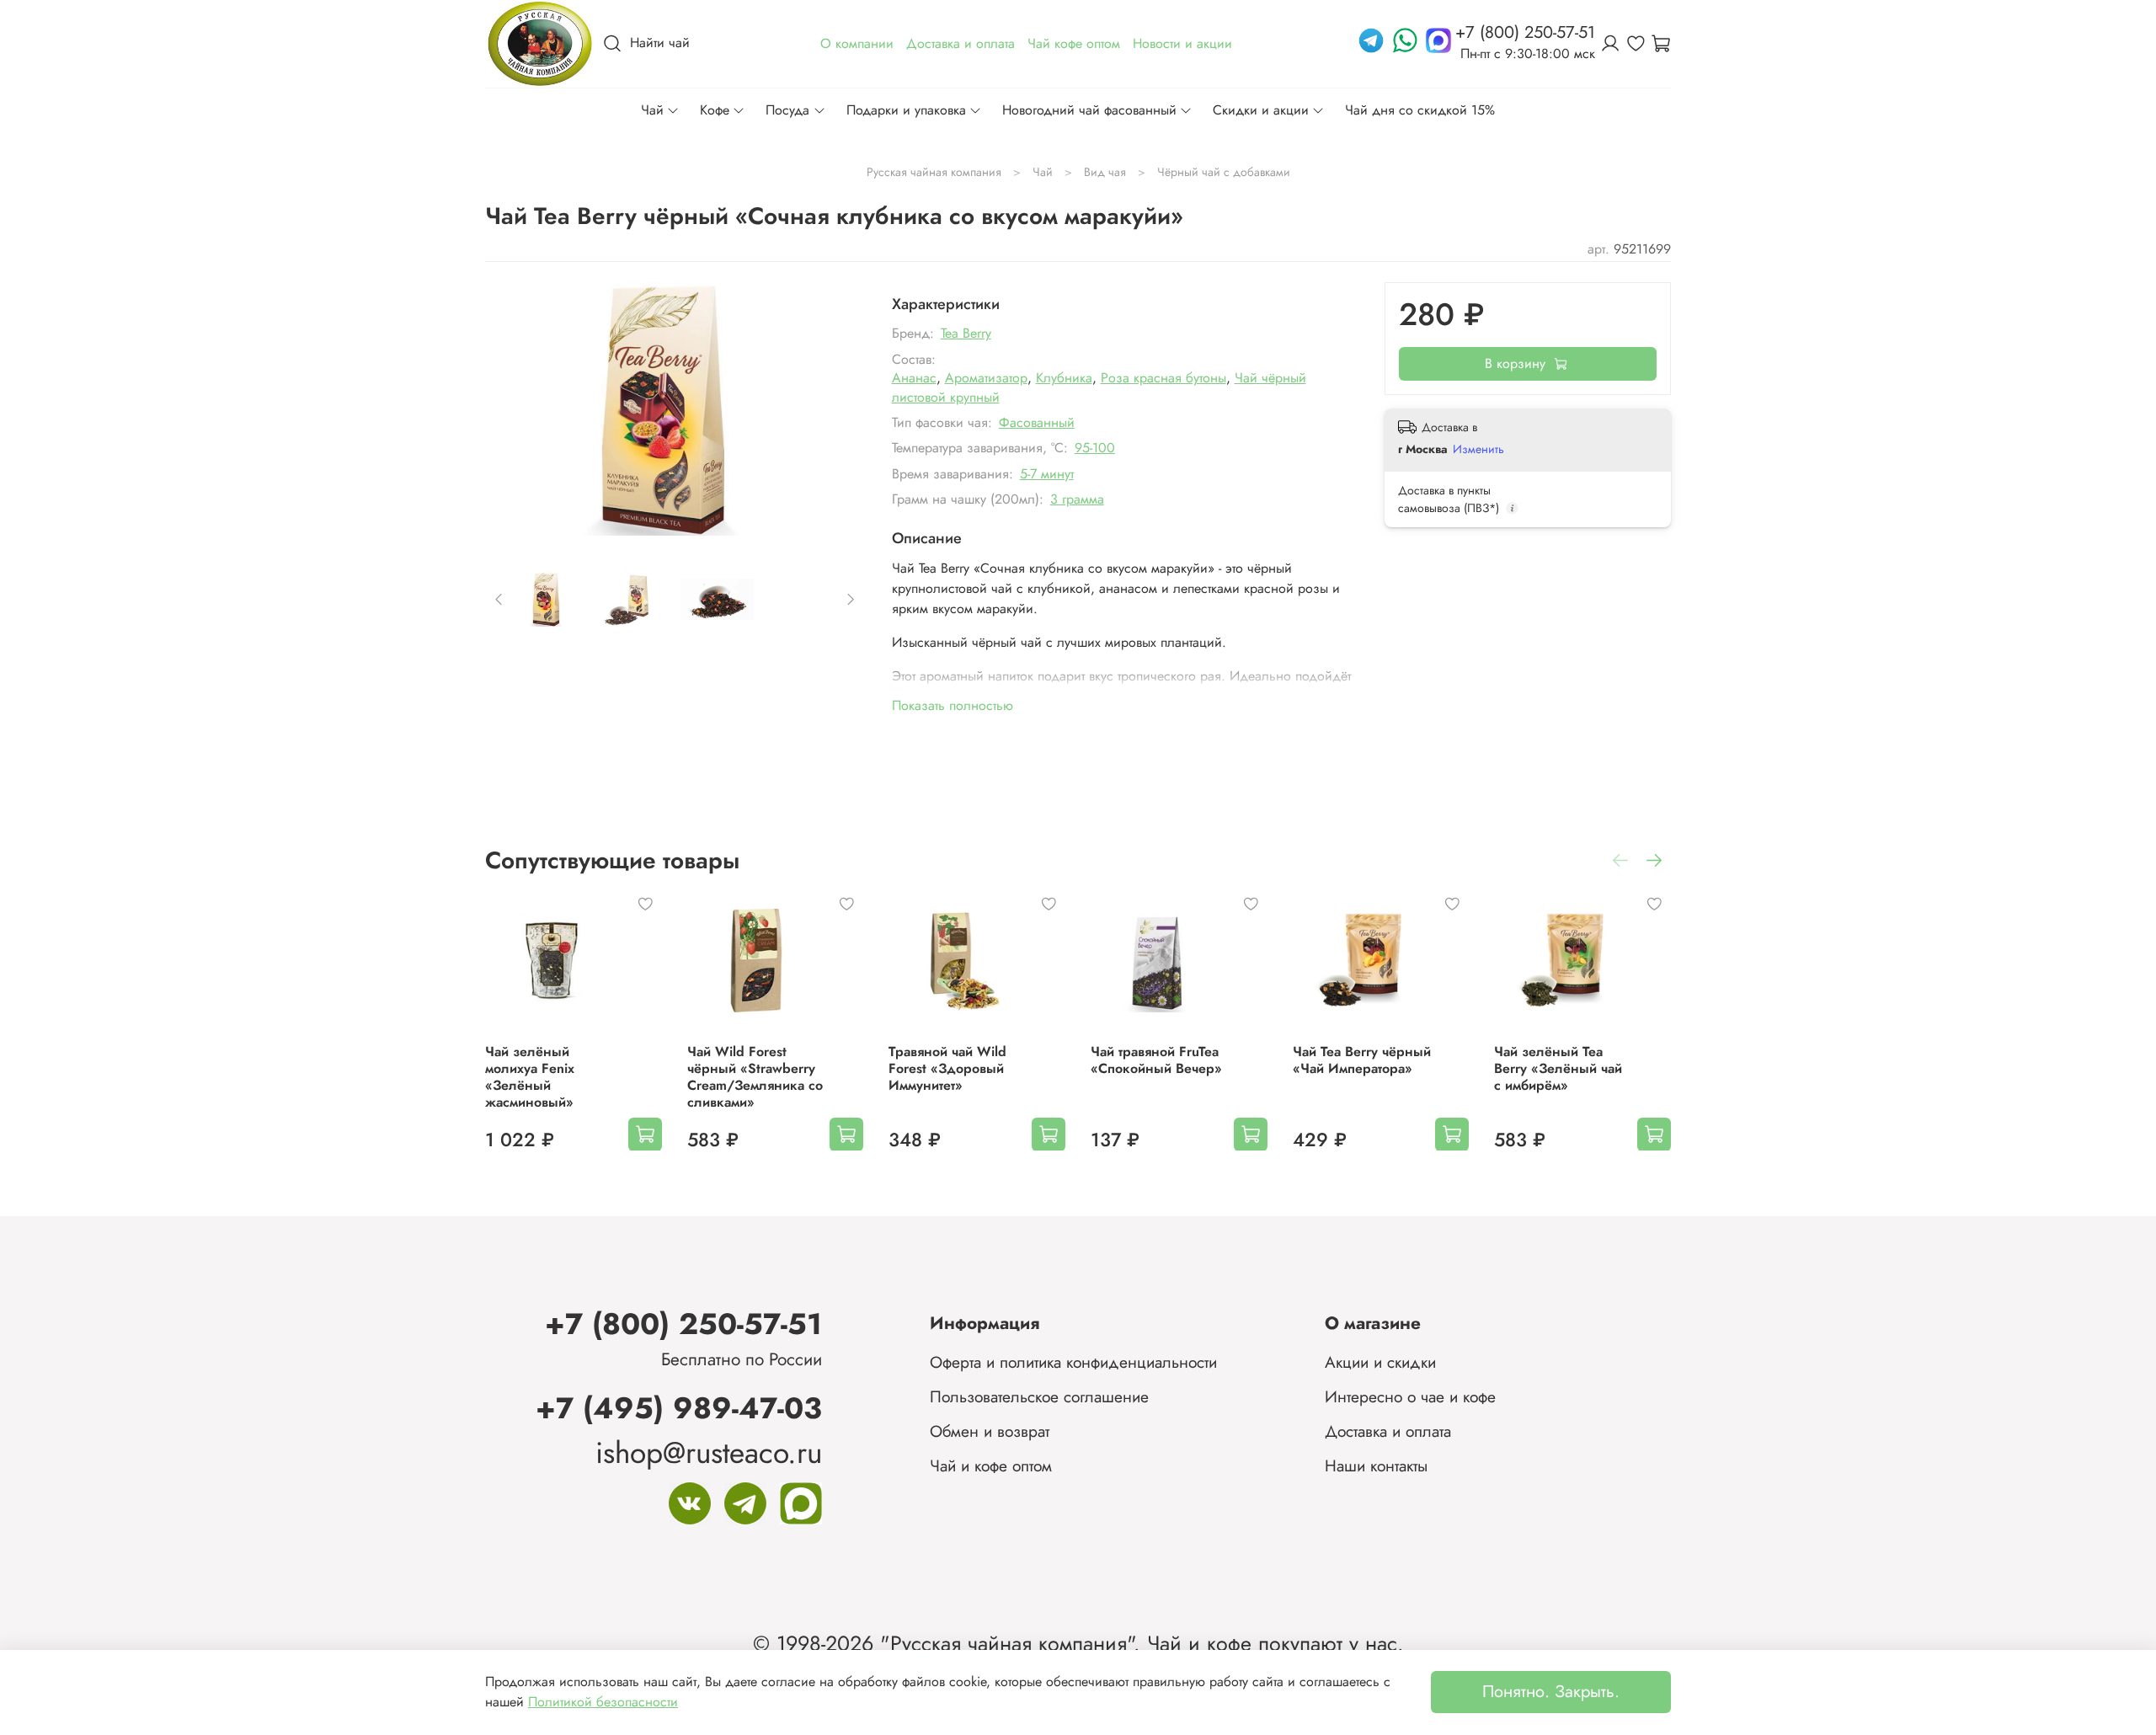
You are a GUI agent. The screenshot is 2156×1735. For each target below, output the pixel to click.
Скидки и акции (1261, 110)
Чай (652, 110)
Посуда (787, 110)
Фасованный (1037, 422)
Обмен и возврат (990, 1431)
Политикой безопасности (603, 1702)
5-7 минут (1047, 474)
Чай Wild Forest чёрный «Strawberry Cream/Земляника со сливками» (755, 1076)
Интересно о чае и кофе (1410, 1396)
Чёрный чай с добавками (1224, 172)
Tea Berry (966, 333)
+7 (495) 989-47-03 (679, 1408)
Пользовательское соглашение (1039, 1396)
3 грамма (1077, 499)
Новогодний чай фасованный (1089, 110)
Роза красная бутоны (1163, 378)
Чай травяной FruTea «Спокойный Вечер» (1156, 1059)
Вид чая (1105, 172)
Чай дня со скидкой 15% (1420, 110)
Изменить (1478, 449)
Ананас (914, 378)
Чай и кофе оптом (991, 1465)
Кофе (715, 110)
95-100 (1095, 448)
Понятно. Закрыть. (1551, 1692)
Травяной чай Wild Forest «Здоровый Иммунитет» (947, 1068)
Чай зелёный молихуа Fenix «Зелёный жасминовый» (530, 1076)
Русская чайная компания (934, 172)
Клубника (1064, 378)
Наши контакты (1376, 1465)
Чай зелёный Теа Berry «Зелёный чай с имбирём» (1558, 1068)
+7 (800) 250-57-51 (683, 1324)
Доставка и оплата (1388, 1431)
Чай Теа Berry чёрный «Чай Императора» (1362, 1059)
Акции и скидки (1380, 1362)
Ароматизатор (986, 378)
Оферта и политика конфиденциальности (1073, 1362)
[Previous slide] (512, 408)
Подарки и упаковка (906, 110)
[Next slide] (838, 408)
